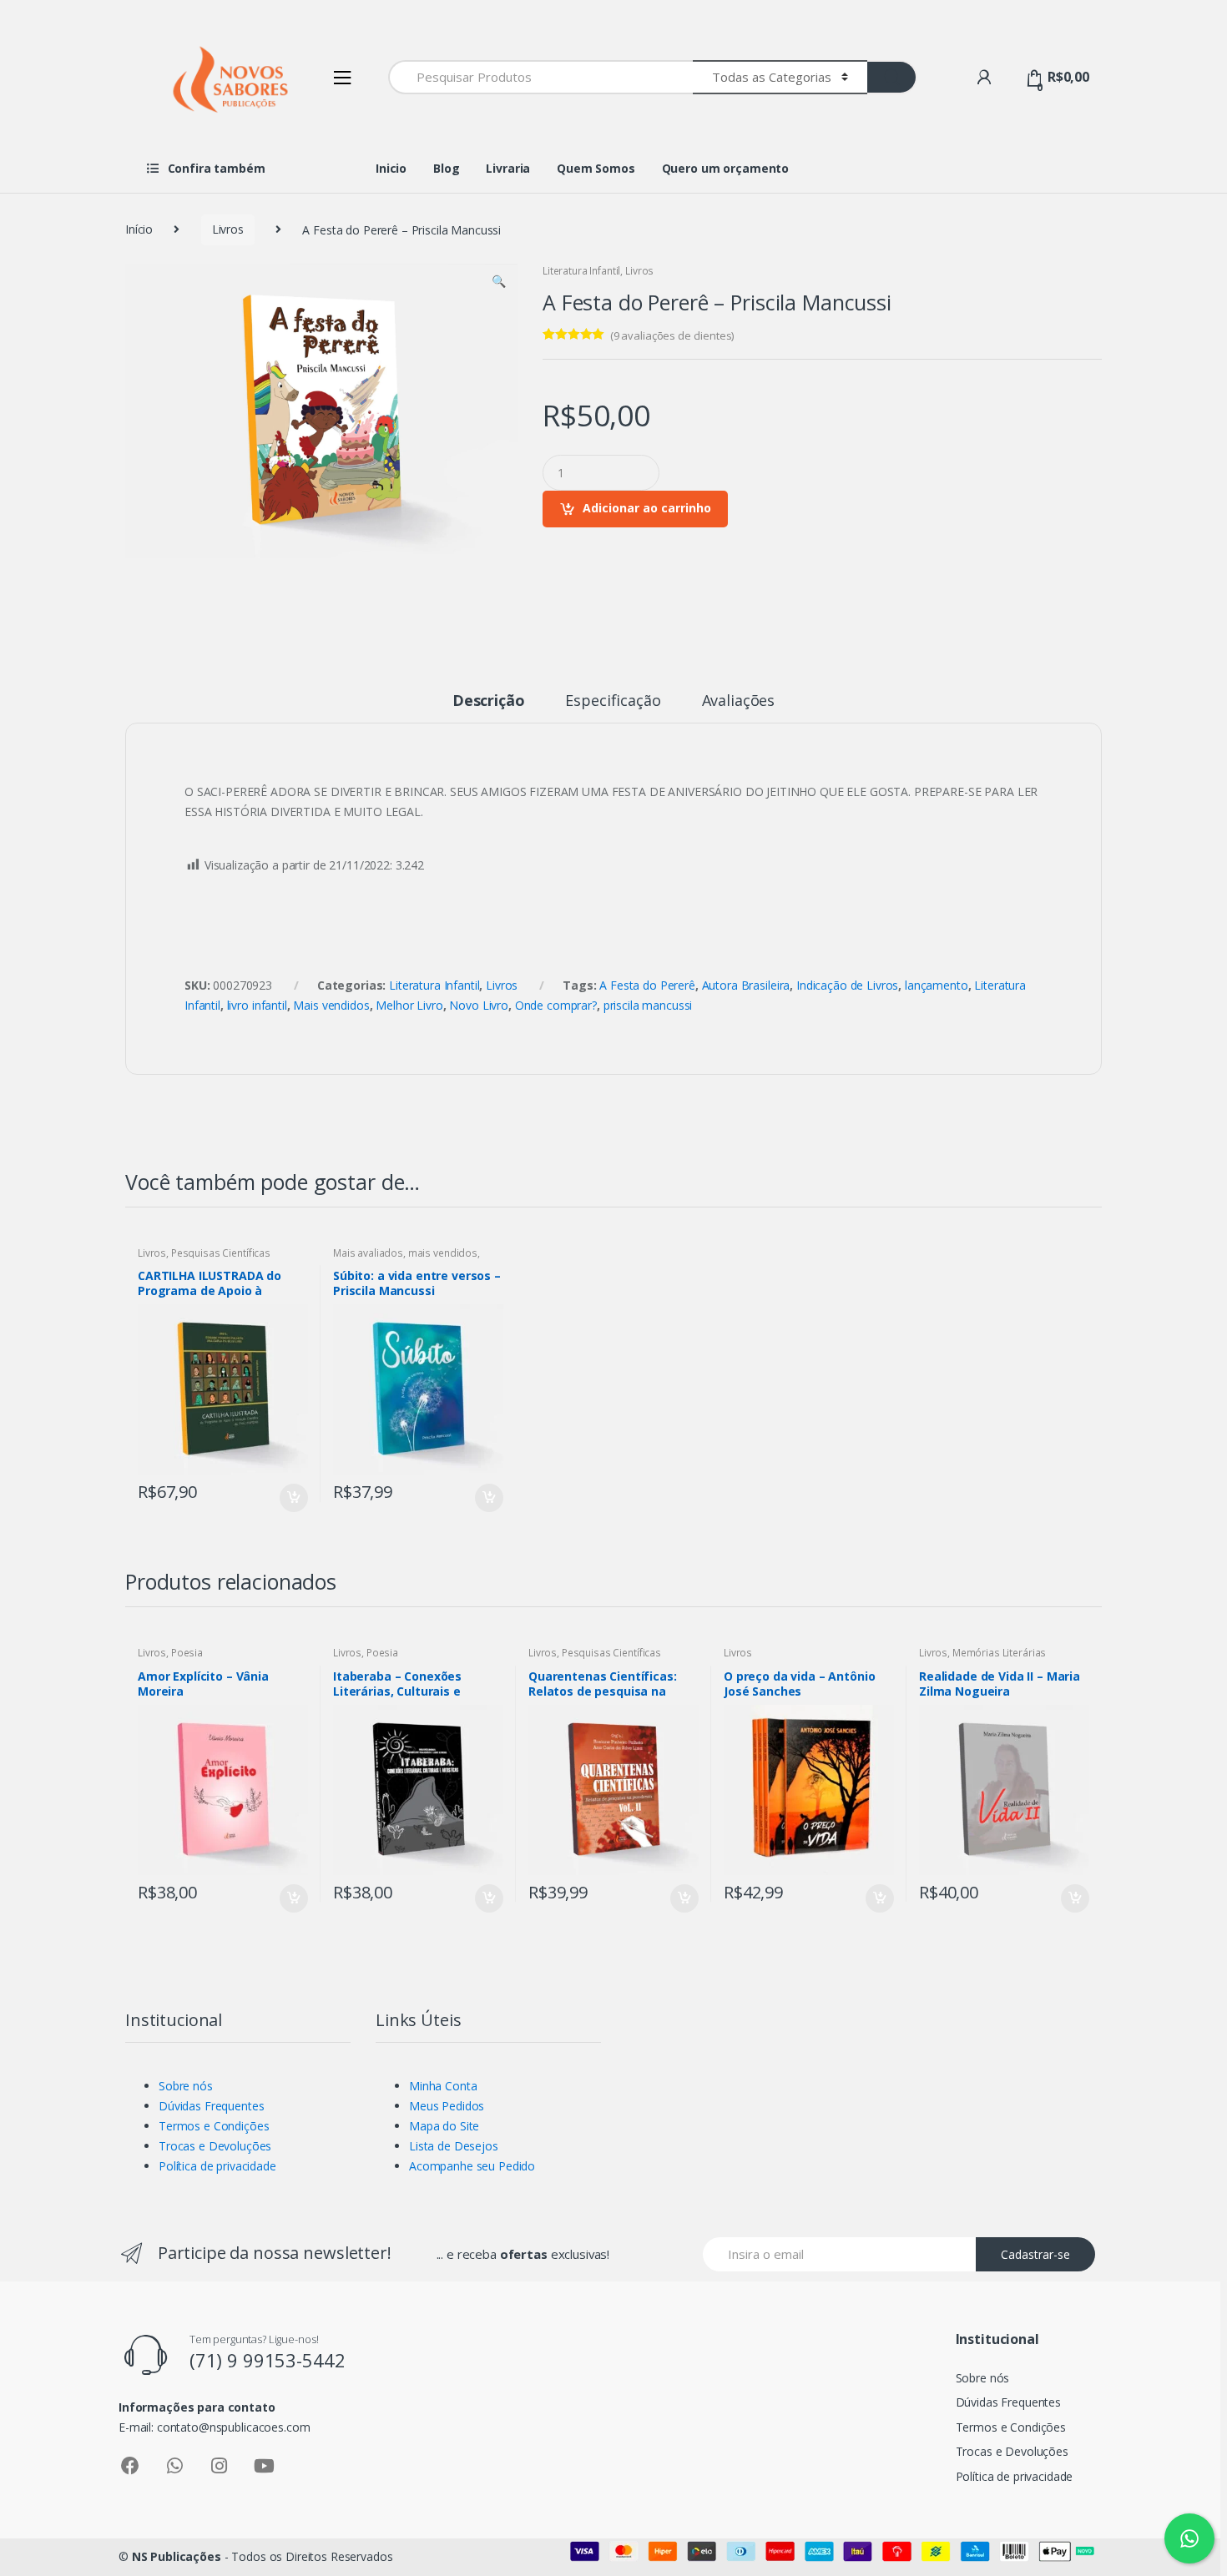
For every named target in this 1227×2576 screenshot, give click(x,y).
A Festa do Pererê (647, 985)
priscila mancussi (648, 1005)
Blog (446, 168)
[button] (498, 283)
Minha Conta (443, 2086)
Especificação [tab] (613, 701)
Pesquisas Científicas (221, 1253)
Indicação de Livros (847, 985)
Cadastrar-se (1035, 2254)
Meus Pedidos (447, 2106)
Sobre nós (186, 2086)
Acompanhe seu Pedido (472, 2166)
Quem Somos (596, 168)
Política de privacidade (217, 2166)
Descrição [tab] (489, 701)
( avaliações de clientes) (672, 335)
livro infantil (257, 1005)
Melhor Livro (409, 1005)
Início (139, 229)
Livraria (508, 168)
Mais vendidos (331, 1005)
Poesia (187, 1653)
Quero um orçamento (725, 168)
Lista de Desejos (454, 2146)
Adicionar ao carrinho (647, 508)
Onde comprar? (556, 1005)
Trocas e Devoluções (215, 2146)
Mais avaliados (368, 1253)
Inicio (391, 168)
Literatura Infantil (581, 271)
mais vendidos (443, 1253)
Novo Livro (479, 1005)
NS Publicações (177, 2556)
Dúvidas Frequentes (211, 2106)
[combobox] (540, 77)
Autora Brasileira (746, 985)
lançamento (937, 985)
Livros (228, 229)
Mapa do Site (444, 2126)
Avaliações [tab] (739, 701)
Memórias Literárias (999, 1653)
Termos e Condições (214, 2126)
